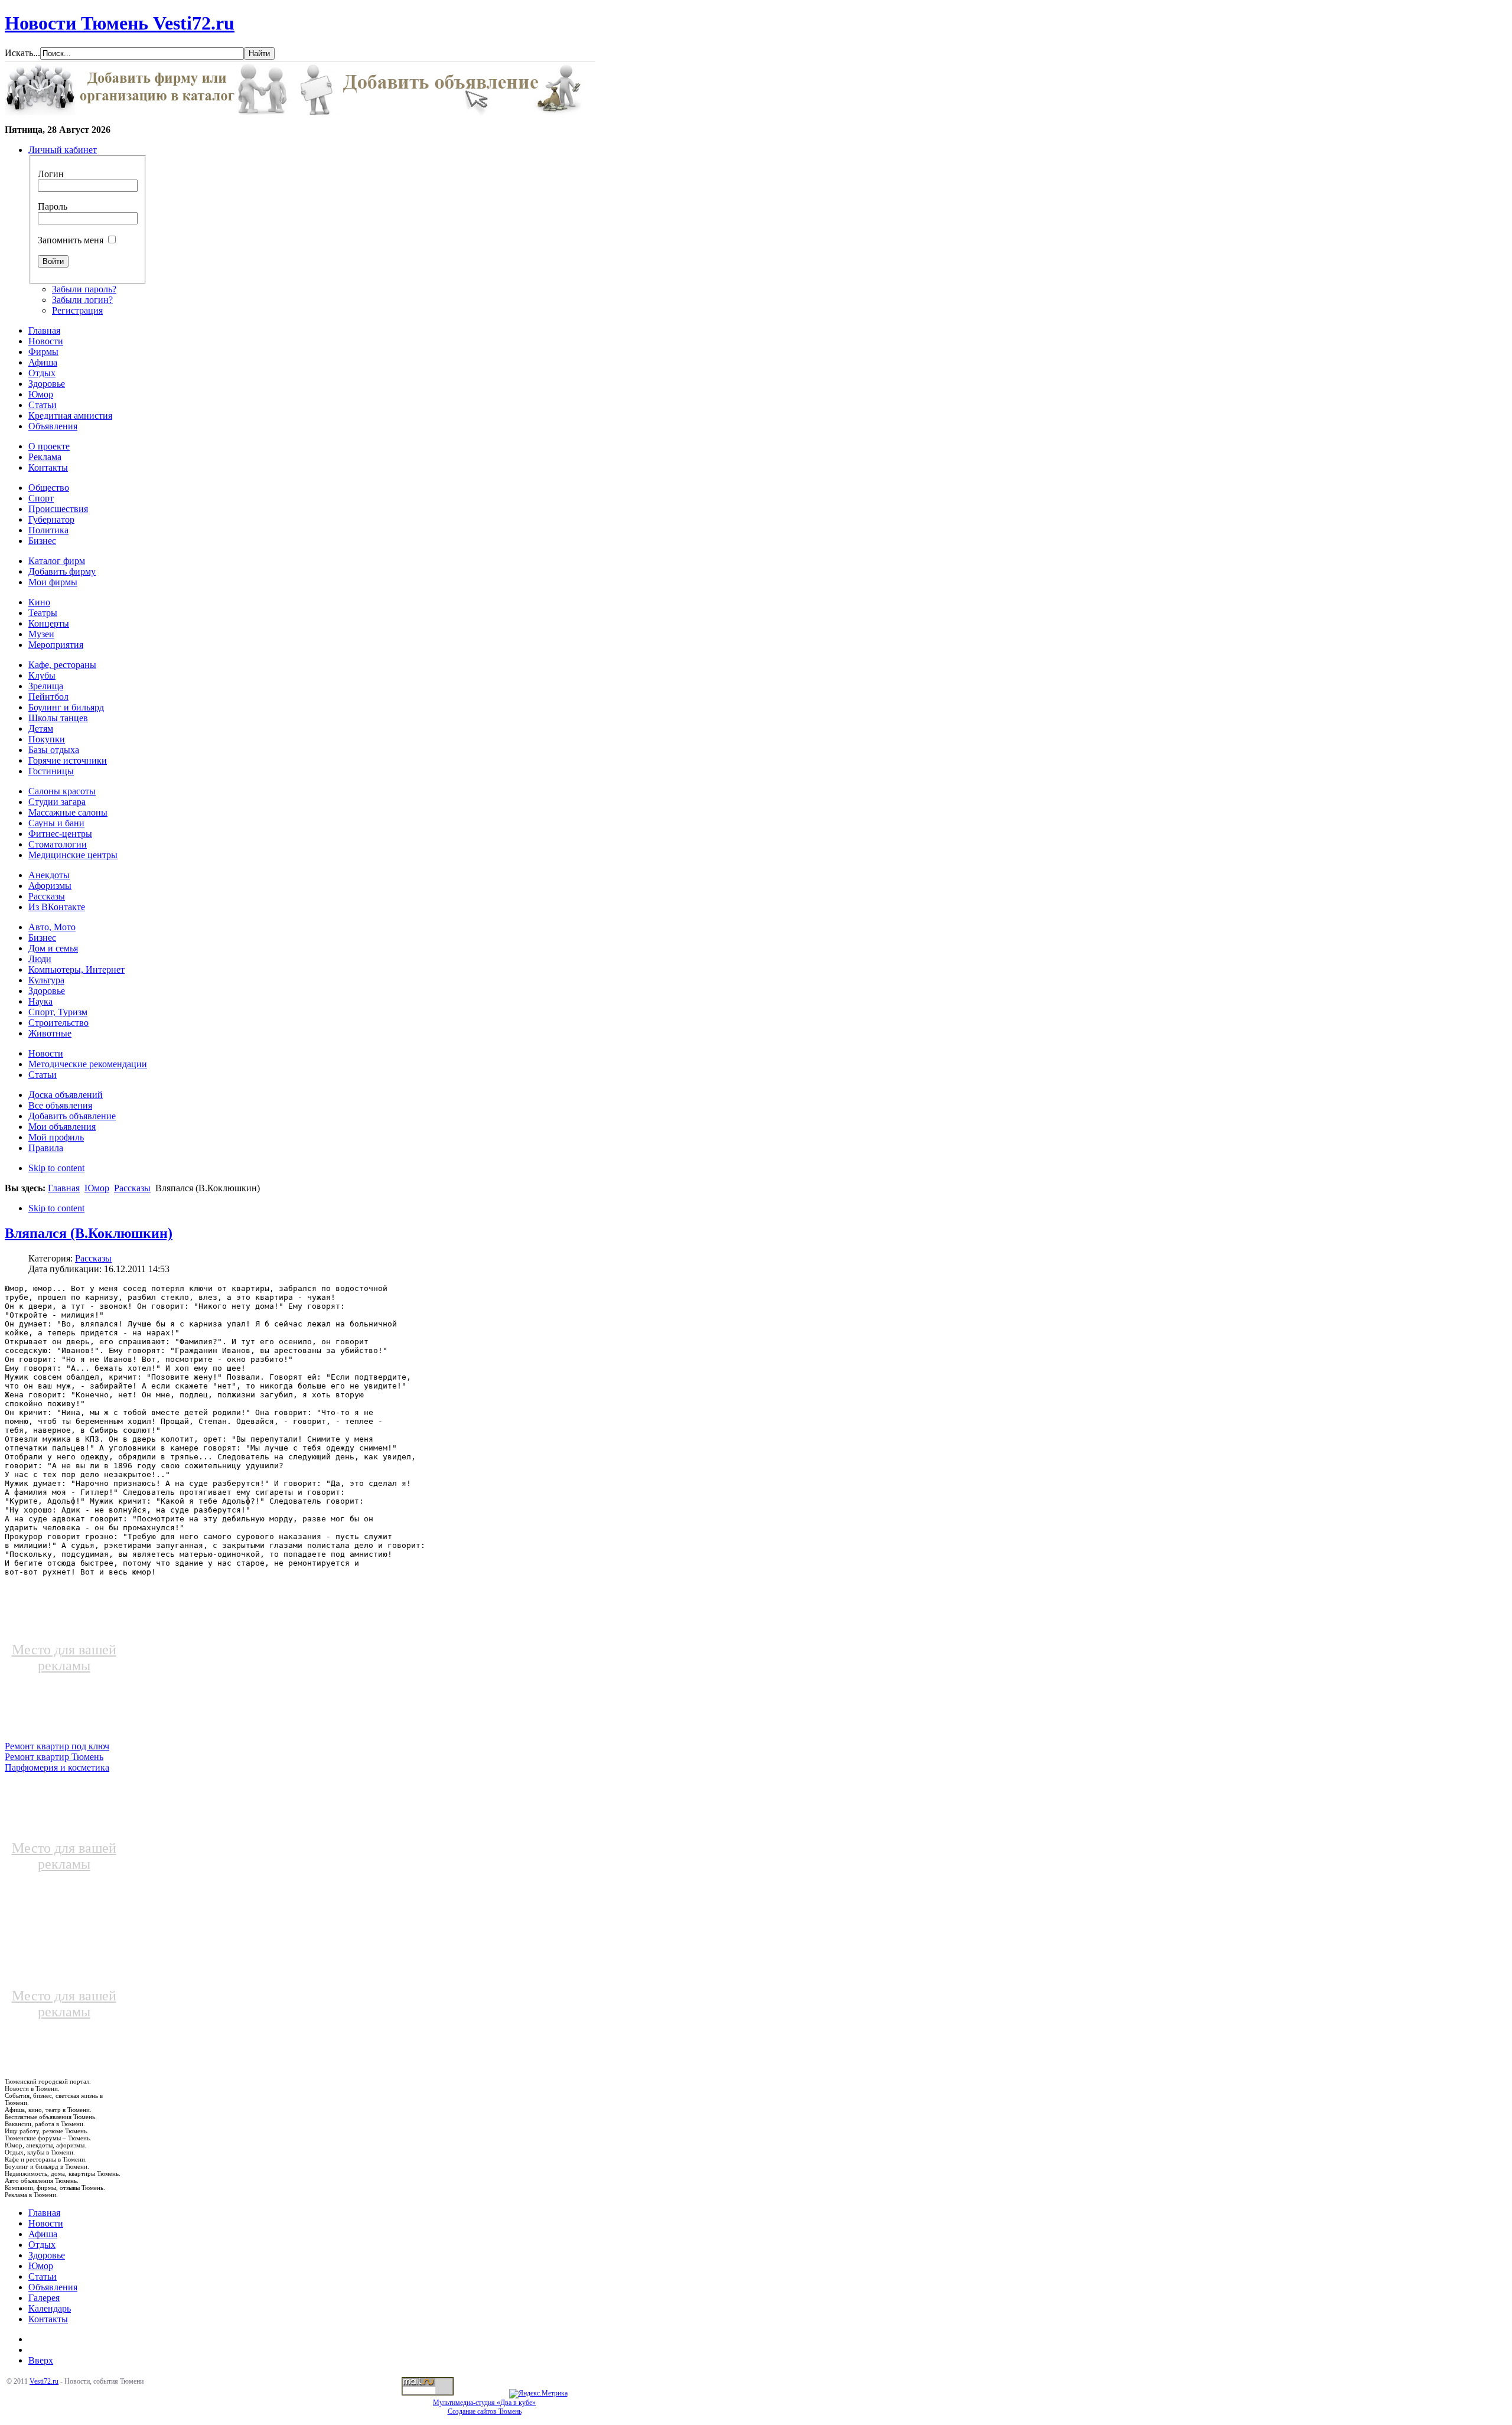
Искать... (22, 53)
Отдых (42, 2245)
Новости (46, 2223)
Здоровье (47, 2255)
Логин (51, 174)
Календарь (50, 2308)
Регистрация (77, 310)
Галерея (44, 2298)
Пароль (53, 206)
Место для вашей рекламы (64, 1658)
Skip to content (56, 1168)
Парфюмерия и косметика (57, 1767)
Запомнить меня (71, 240)
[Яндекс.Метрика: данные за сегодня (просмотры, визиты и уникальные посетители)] (538, 2394)
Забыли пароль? (84, 289)
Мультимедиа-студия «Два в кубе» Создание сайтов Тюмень (484, 2407)
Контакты (48, 2319)
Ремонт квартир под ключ (57, 1746)
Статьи (43, 2276)
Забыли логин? (82, 300)
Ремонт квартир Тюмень (54, 1757)
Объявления (53, 2287)
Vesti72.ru (44, 2381)
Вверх (41, 2360)
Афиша (43, 2234)
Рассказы (132, 1188)
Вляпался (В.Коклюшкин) (89, 1233)
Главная (64, 1188)
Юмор (97, 1188)
